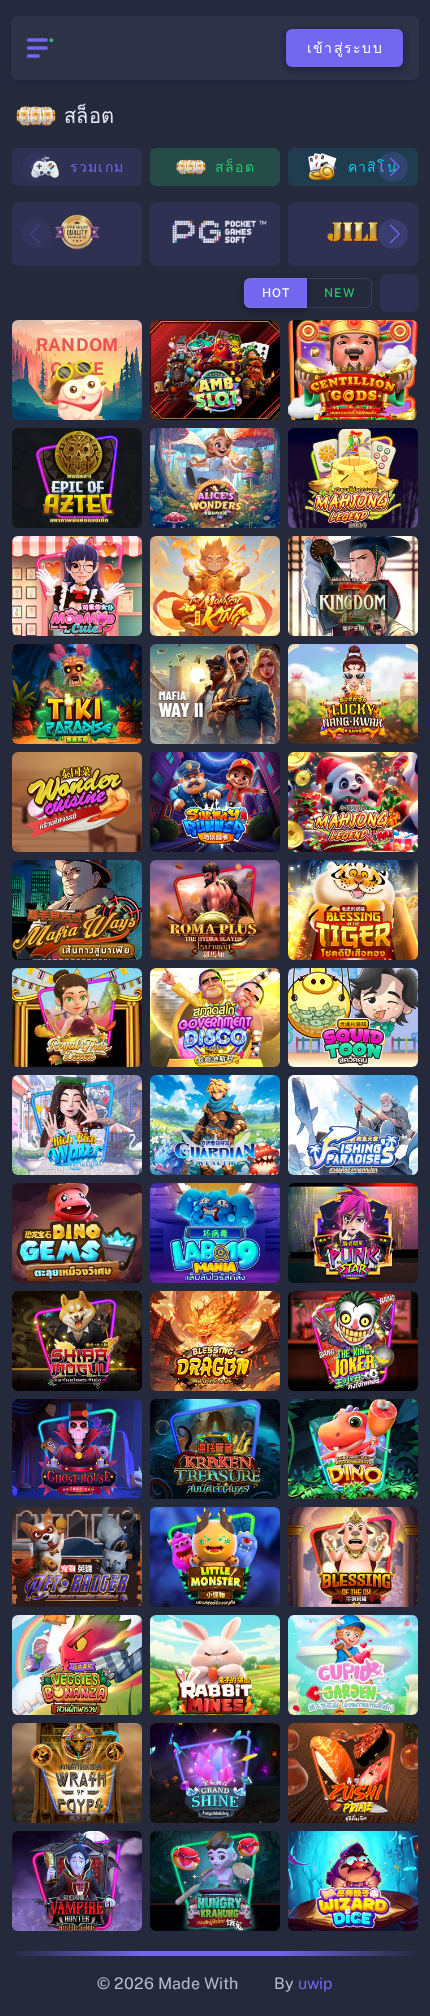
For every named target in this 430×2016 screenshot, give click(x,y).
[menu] (38, 48)
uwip (315, 1983)
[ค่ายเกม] (399, 293)
